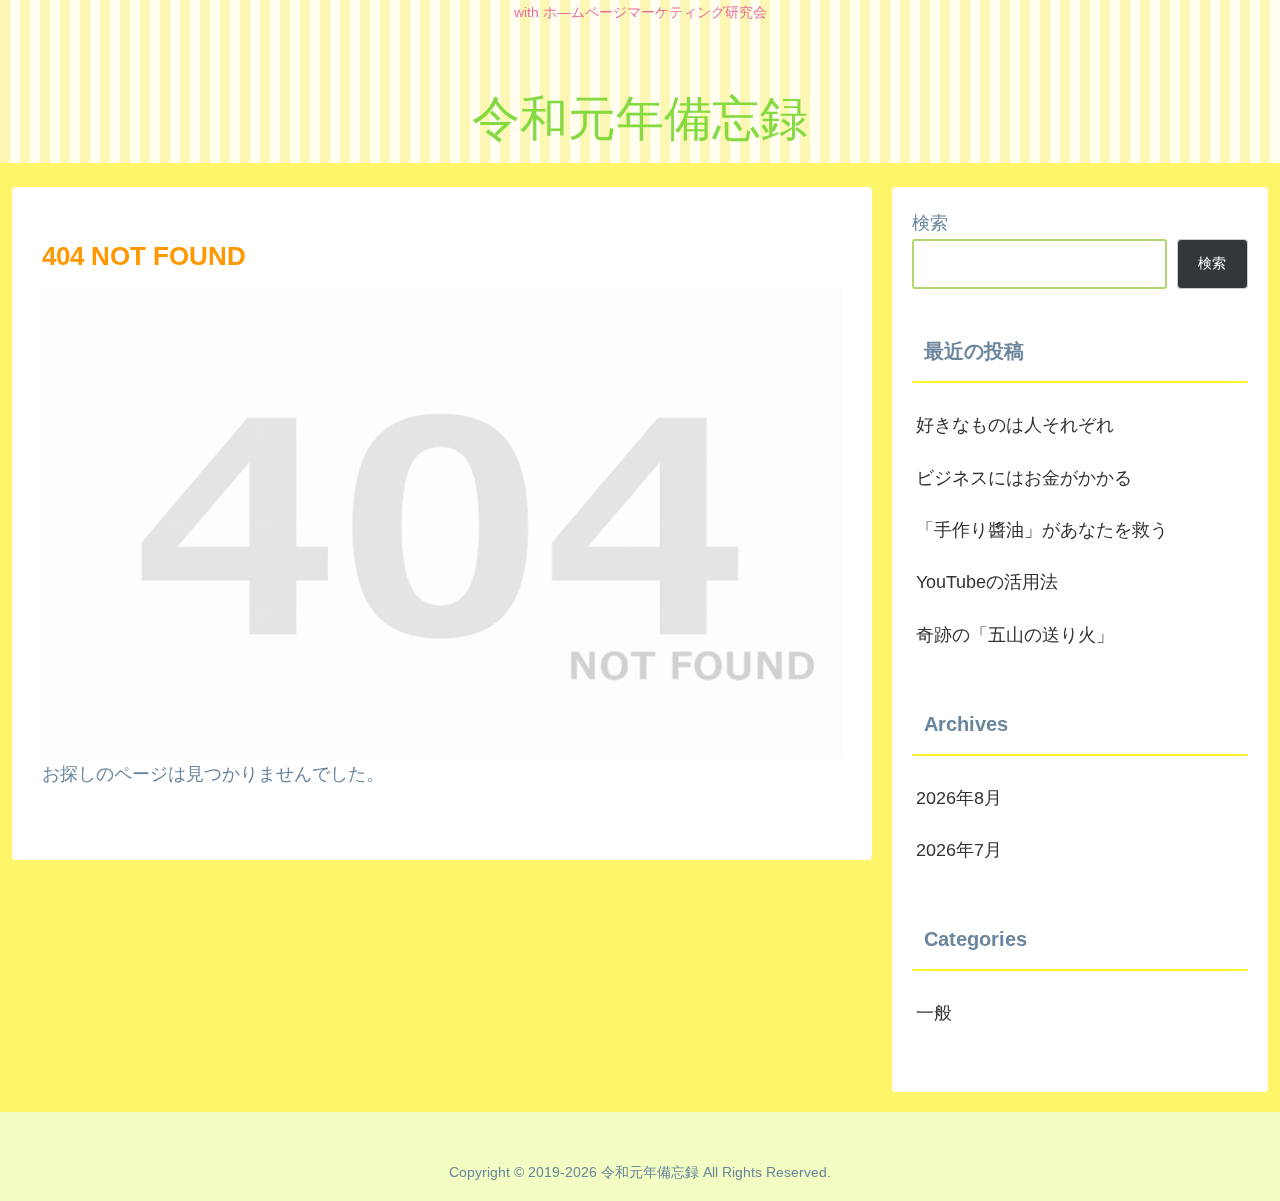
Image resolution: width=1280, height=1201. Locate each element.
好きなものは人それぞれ (1015, 425)
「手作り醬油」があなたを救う (1042, 530)
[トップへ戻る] (1250, 1171)
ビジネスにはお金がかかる (1024, 478)
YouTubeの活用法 (987, 582)
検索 (930, 223)
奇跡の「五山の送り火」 (1015, 635)
